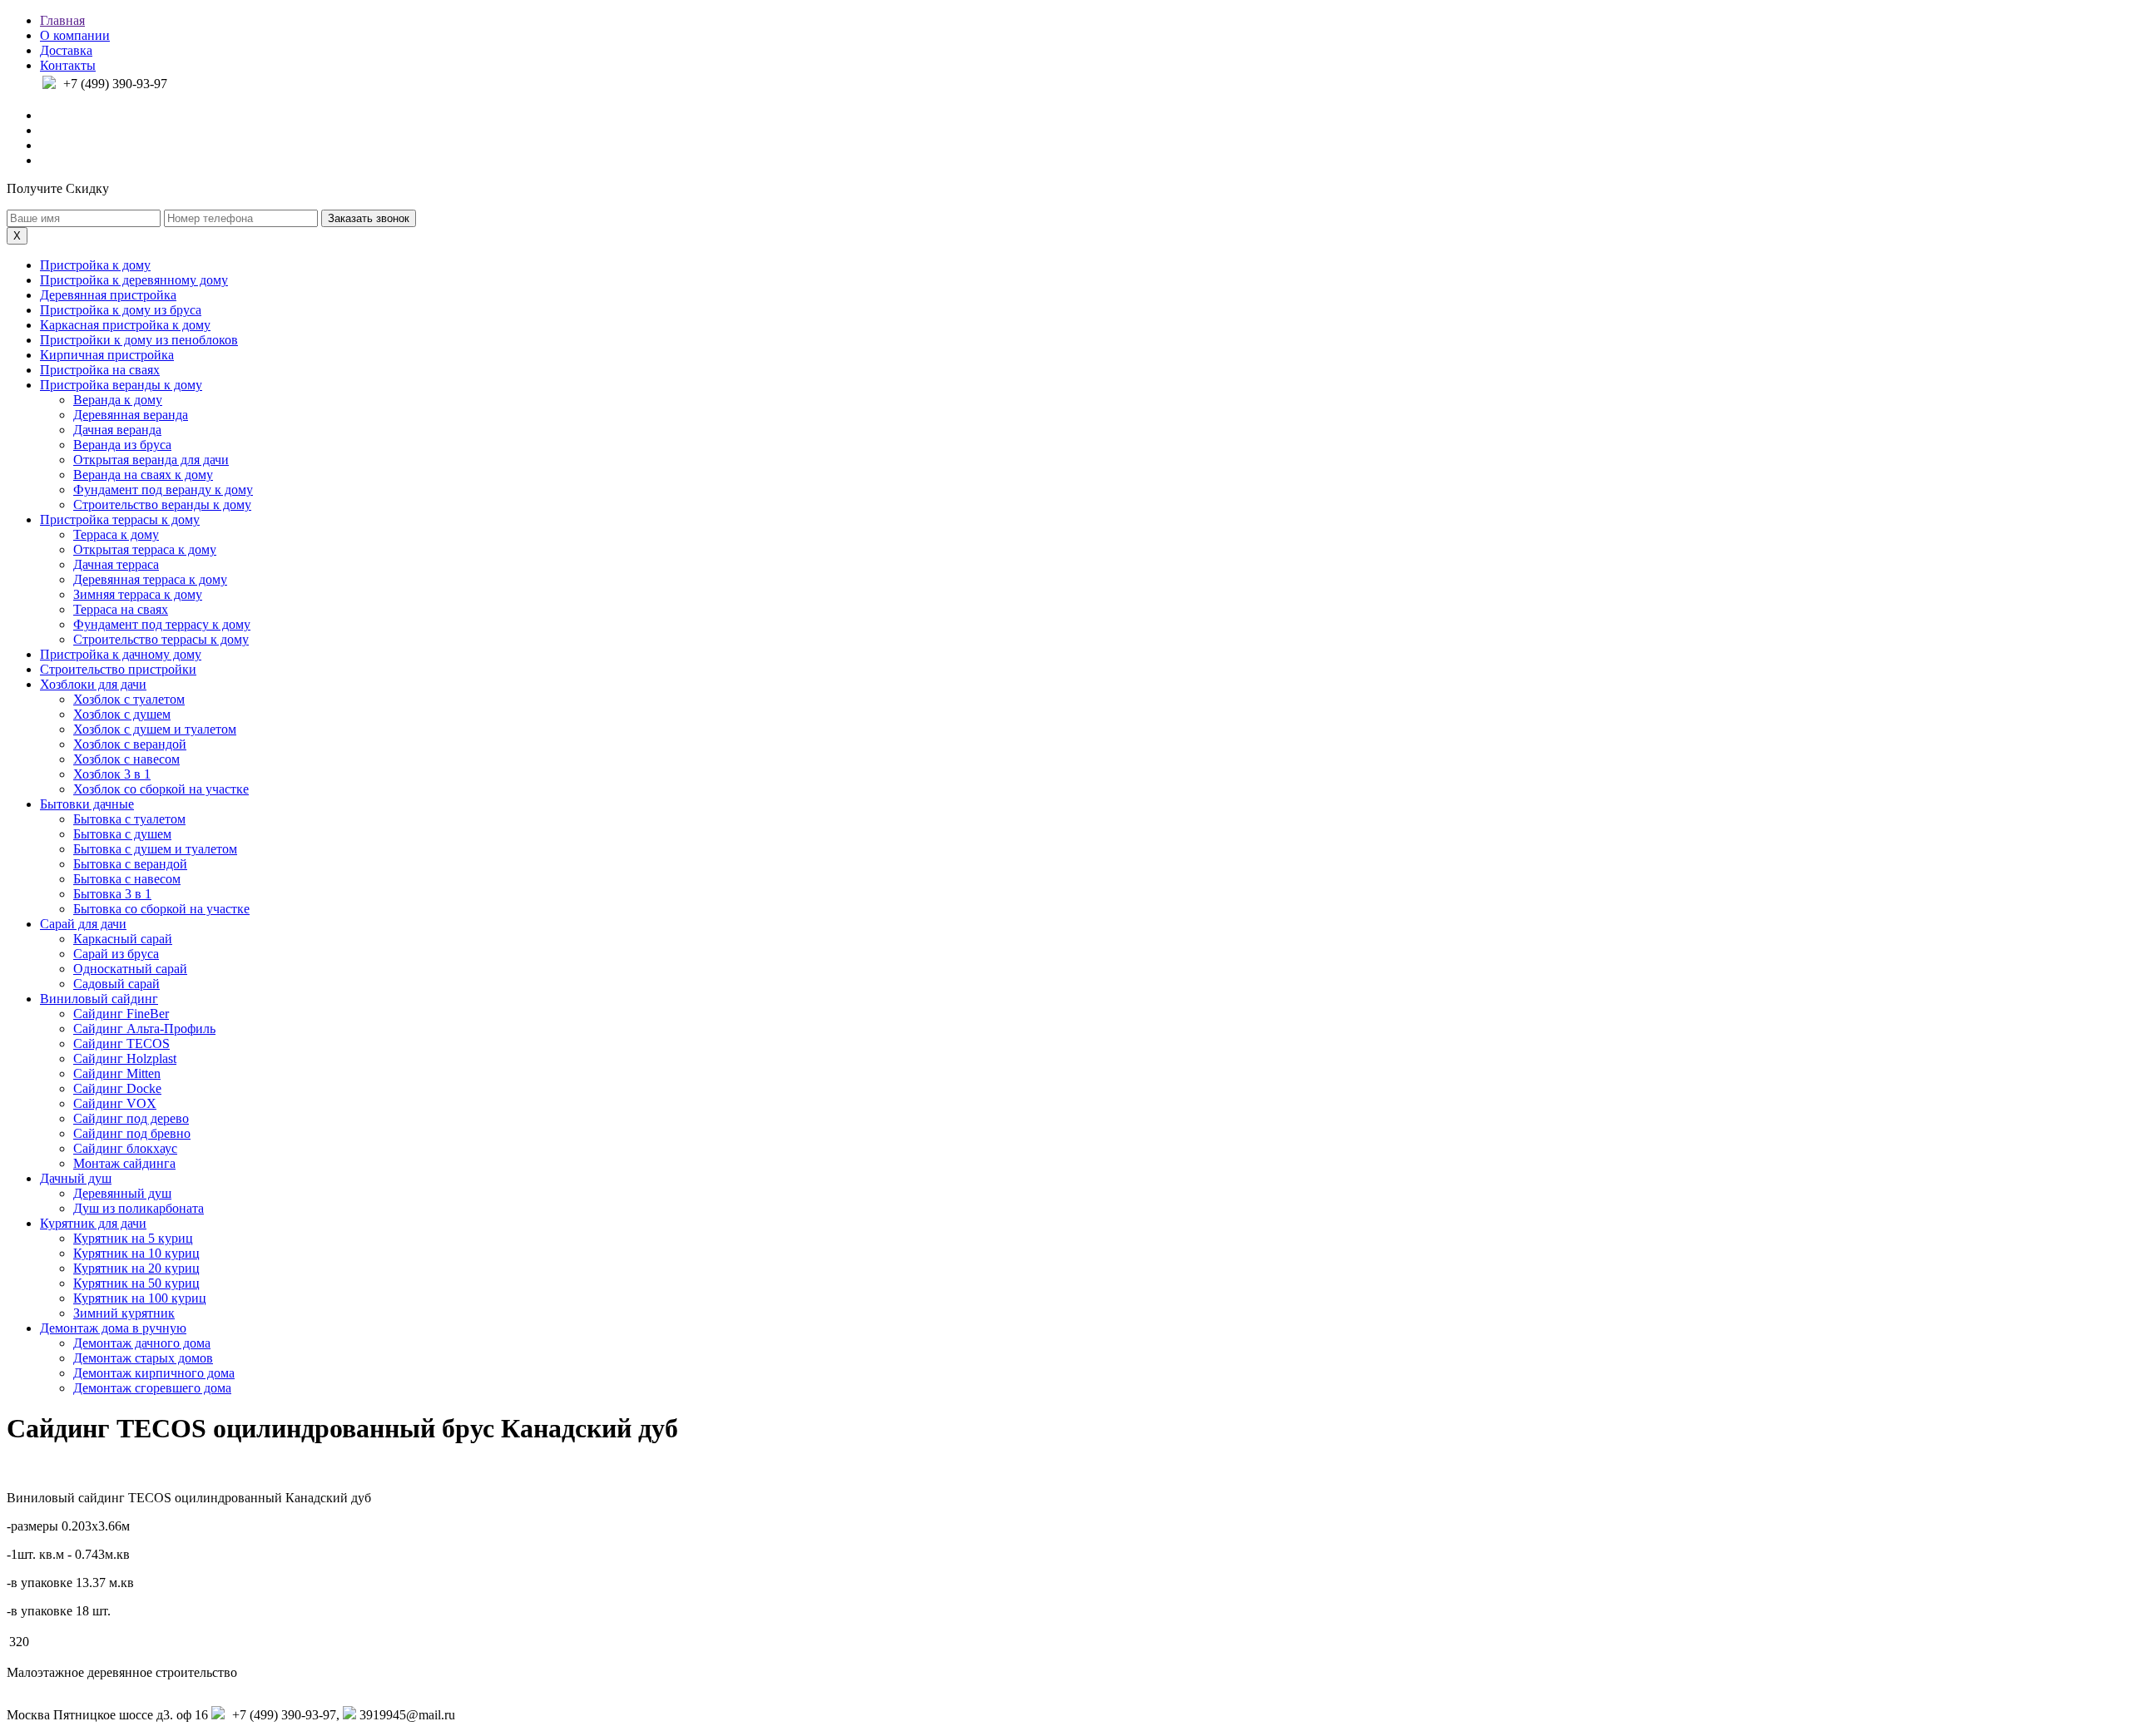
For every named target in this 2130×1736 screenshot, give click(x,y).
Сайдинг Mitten (117, 1073)
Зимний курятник (124, 1313)
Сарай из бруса (116, 954)
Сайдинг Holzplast (125, 1058)
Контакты (68, 65)
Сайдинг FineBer (121, 1014)
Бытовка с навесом (127, 879)
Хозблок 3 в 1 (112, 774)
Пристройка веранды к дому (121, 385)
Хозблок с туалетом (129, 699)
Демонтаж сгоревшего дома (152, 1388)
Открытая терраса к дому (145, 549)
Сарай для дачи (83, 924)
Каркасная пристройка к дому (125, 325)
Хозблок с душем (122, 714)
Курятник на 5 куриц (133, 1238)
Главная (62, 20)
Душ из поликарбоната (139, 1208)
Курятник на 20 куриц (136, 1268)
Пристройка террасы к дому (120, 519)
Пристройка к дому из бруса (121, 310)
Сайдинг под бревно (132, 1133)
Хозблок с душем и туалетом (155, 729)
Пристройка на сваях (100, 370)
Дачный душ (76, 1178)
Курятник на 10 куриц (136, 1253)
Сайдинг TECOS (121, 1044)
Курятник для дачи (93, 1223)
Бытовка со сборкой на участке (161, 909)
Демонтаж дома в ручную (113, 1328)
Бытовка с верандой (130, 864)
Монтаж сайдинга (124, 1163)
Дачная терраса (116, 564)
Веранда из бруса (122, 445)
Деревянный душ (122, 1193)
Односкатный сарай (130, 969)
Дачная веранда (117, 430)
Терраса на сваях (121, 609)
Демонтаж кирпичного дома (154, 1373)
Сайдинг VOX (115, 1103)
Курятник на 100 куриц (140, 1298)
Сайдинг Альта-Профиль (144, 1029)
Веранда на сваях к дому (143, 475)
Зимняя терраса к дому (138, 594)
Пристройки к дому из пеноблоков (139, 340)
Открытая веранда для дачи (151, 460)
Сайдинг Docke (117, 1088)
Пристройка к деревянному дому (134, 280)
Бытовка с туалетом (129, 819)
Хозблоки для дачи (93, 684)
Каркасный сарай (123, 939)
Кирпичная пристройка (107, 355)
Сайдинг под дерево (131, 1118)
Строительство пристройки (118, 669)
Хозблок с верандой (130, 744)
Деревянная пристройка (108, 295)
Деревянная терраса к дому (150, 579)
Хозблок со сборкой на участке (161, 789)
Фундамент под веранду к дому (163, 490)
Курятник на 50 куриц (136, 1283)
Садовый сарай (116, 984)
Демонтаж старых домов (143, 1358)
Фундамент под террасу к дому (162, 624)
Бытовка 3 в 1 (112, 894)
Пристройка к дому (95, 265)
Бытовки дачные (87, 804)
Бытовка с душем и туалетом (155, 849)
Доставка (66, 50)
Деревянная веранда (131, 415)
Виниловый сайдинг (99, 999)
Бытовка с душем (122, 834)
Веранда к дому (118, 400)
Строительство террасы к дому (161, 639)
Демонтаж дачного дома (142, 1343)
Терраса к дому (116, 534)
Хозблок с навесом (126, 759)
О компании (75, 35)
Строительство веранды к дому (162, 504)
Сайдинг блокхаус (125, 1148)
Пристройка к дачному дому (121, 654)
